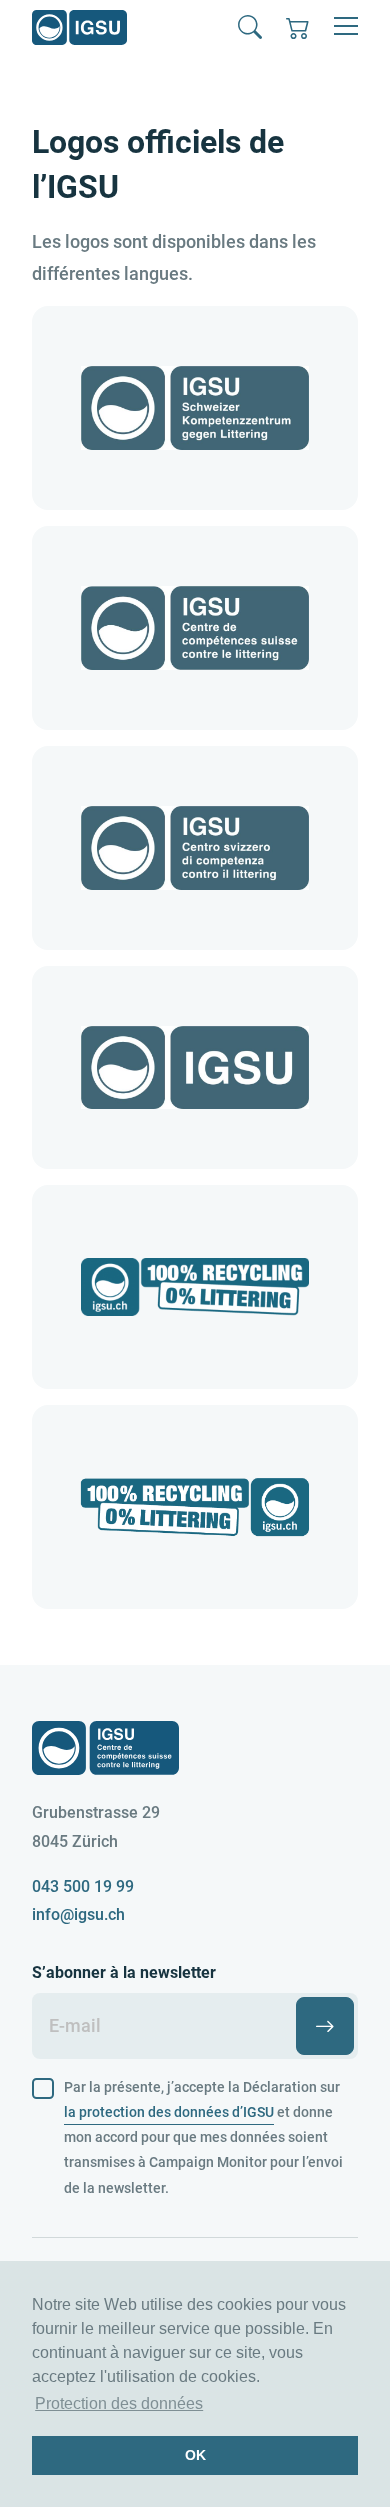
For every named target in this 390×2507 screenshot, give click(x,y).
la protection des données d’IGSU (169, 2112)
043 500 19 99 (83, 1886)
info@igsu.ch (78, 1914)
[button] (250, 27)
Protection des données (119, 2403)
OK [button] (195, 2455)
